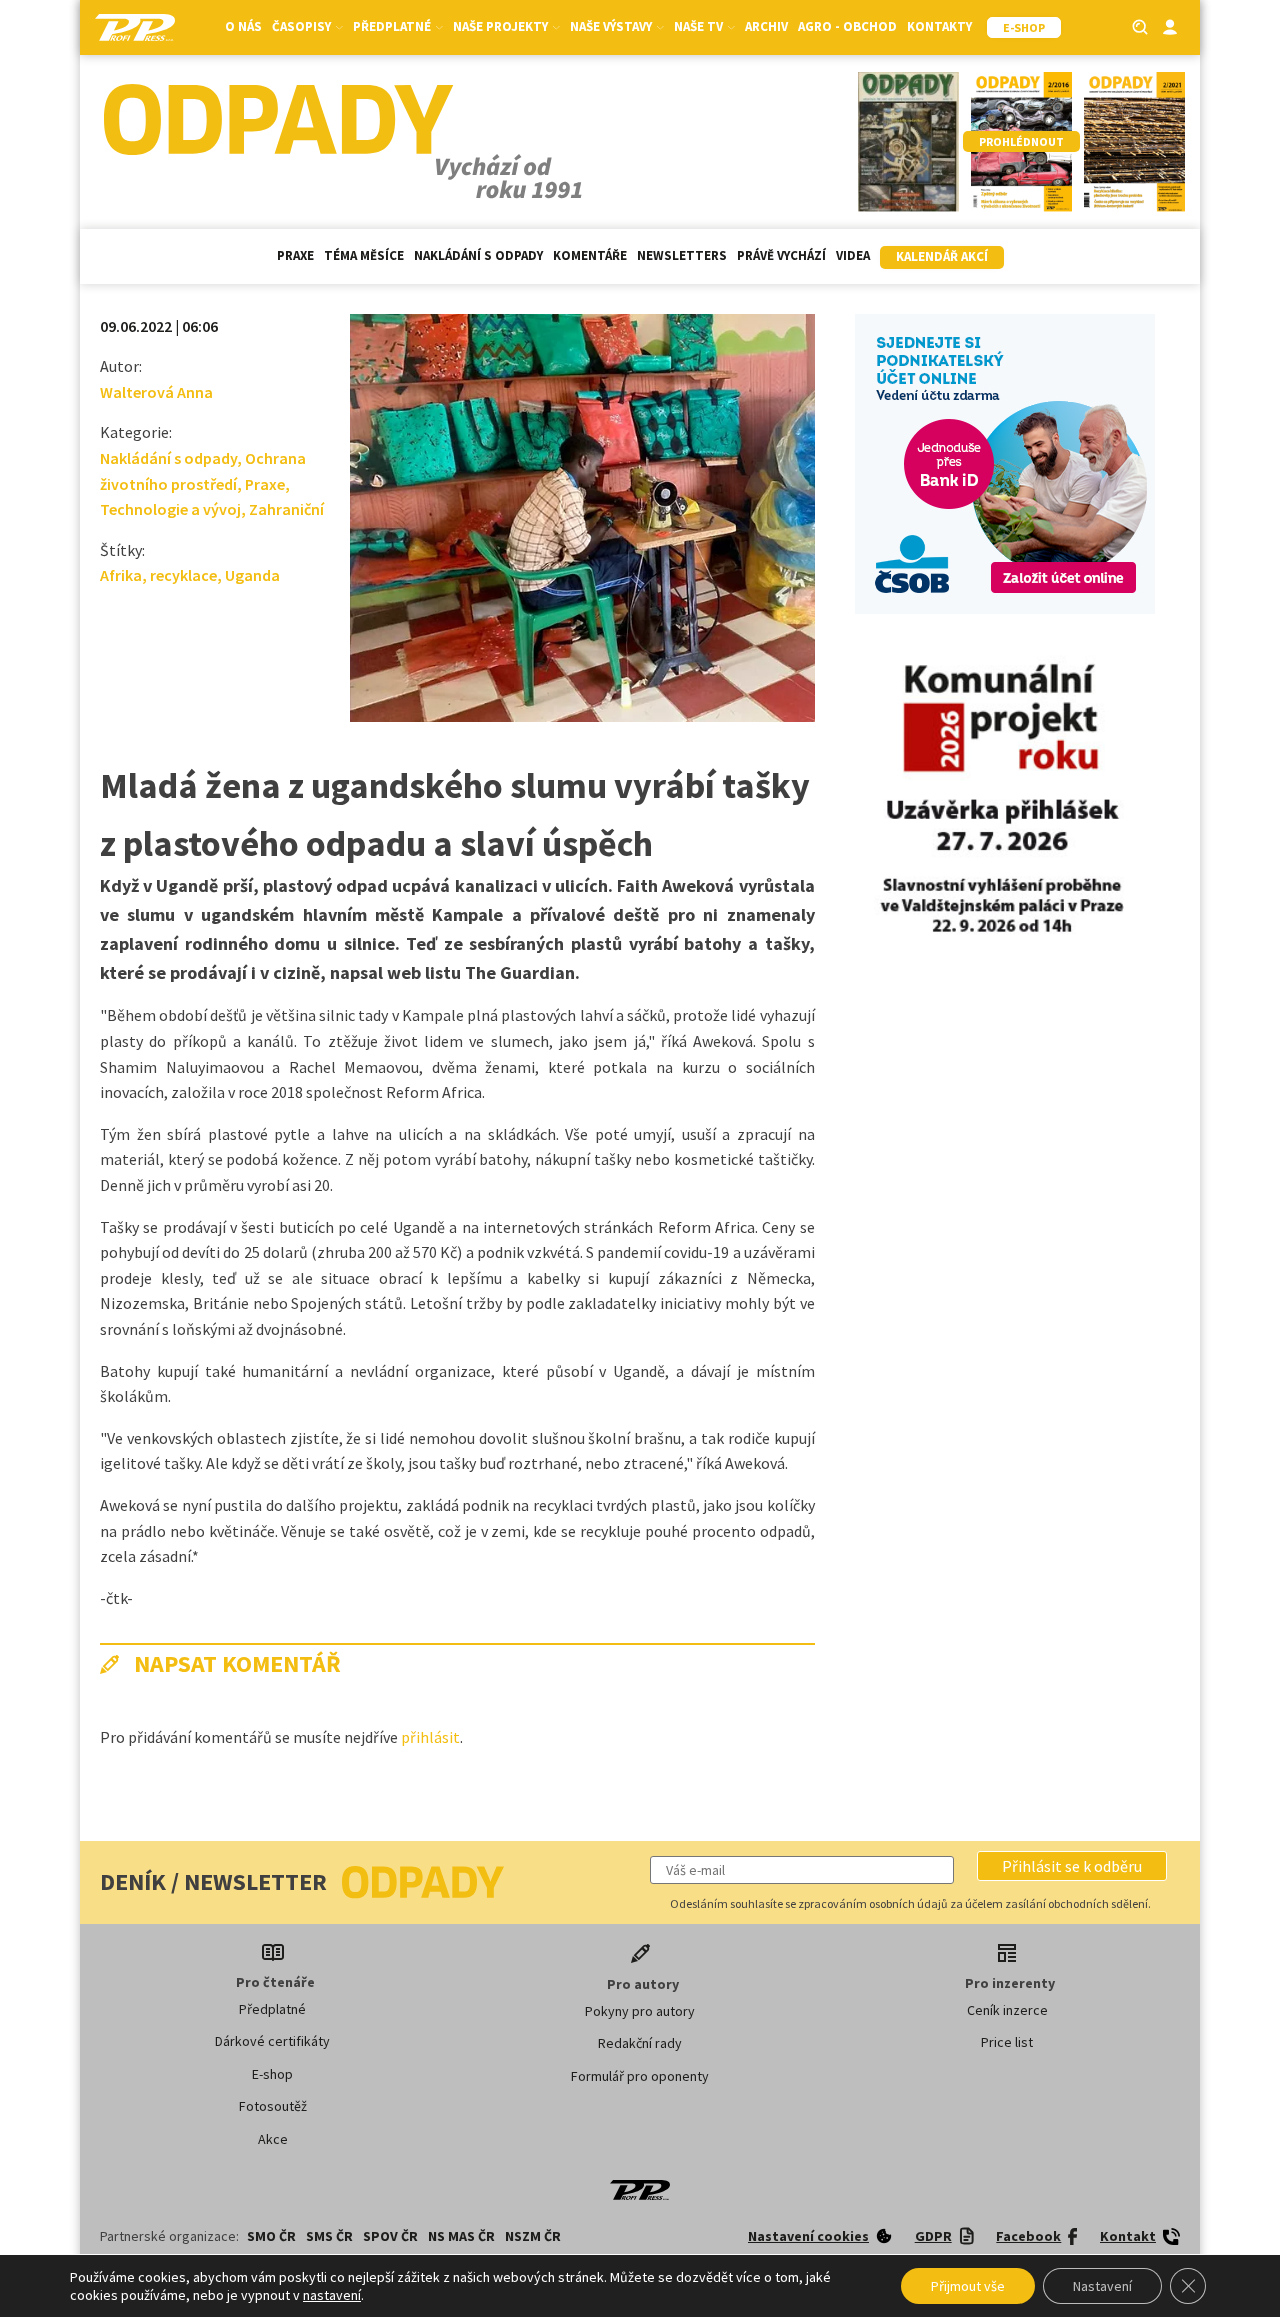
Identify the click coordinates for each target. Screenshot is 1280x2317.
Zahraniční (286, 509)
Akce (273, 2139)
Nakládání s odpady (478, 255)
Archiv (766, 26)
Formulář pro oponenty (640, 2076)
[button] (1072, 1866)
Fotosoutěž (273, 2106)
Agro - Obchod (847, 26)
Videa (853, 255)
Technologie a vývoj (170, 509)
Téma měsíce (364, 255)
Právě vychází (781, 255)
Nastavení (1102, 2286)
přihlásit (430, 1737)
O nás (243, 26)
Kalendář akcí (942, 256)
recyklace (183, 575)
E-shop (272, 2074)
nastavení (332, 2295)
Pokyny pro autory (640, 2011)
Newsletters (682, 255)
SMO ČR (271, 2236)
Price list (1007, 2042)
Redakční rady (640, 2043)
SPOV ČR (390, 2236)
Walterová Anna (156, 392)
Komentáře (590, 255)
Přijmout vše (968, 2286)
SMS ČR (329, 2236)
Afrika (121, 575)
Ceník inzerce (1007, 2010)
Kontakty (939, 26)
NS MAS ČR (461, 2236)
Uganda (252, 575)
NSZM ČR (533, 2236)
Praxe (295, 255)
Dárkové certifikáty (272, 2041)
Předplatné (272, 2009)
